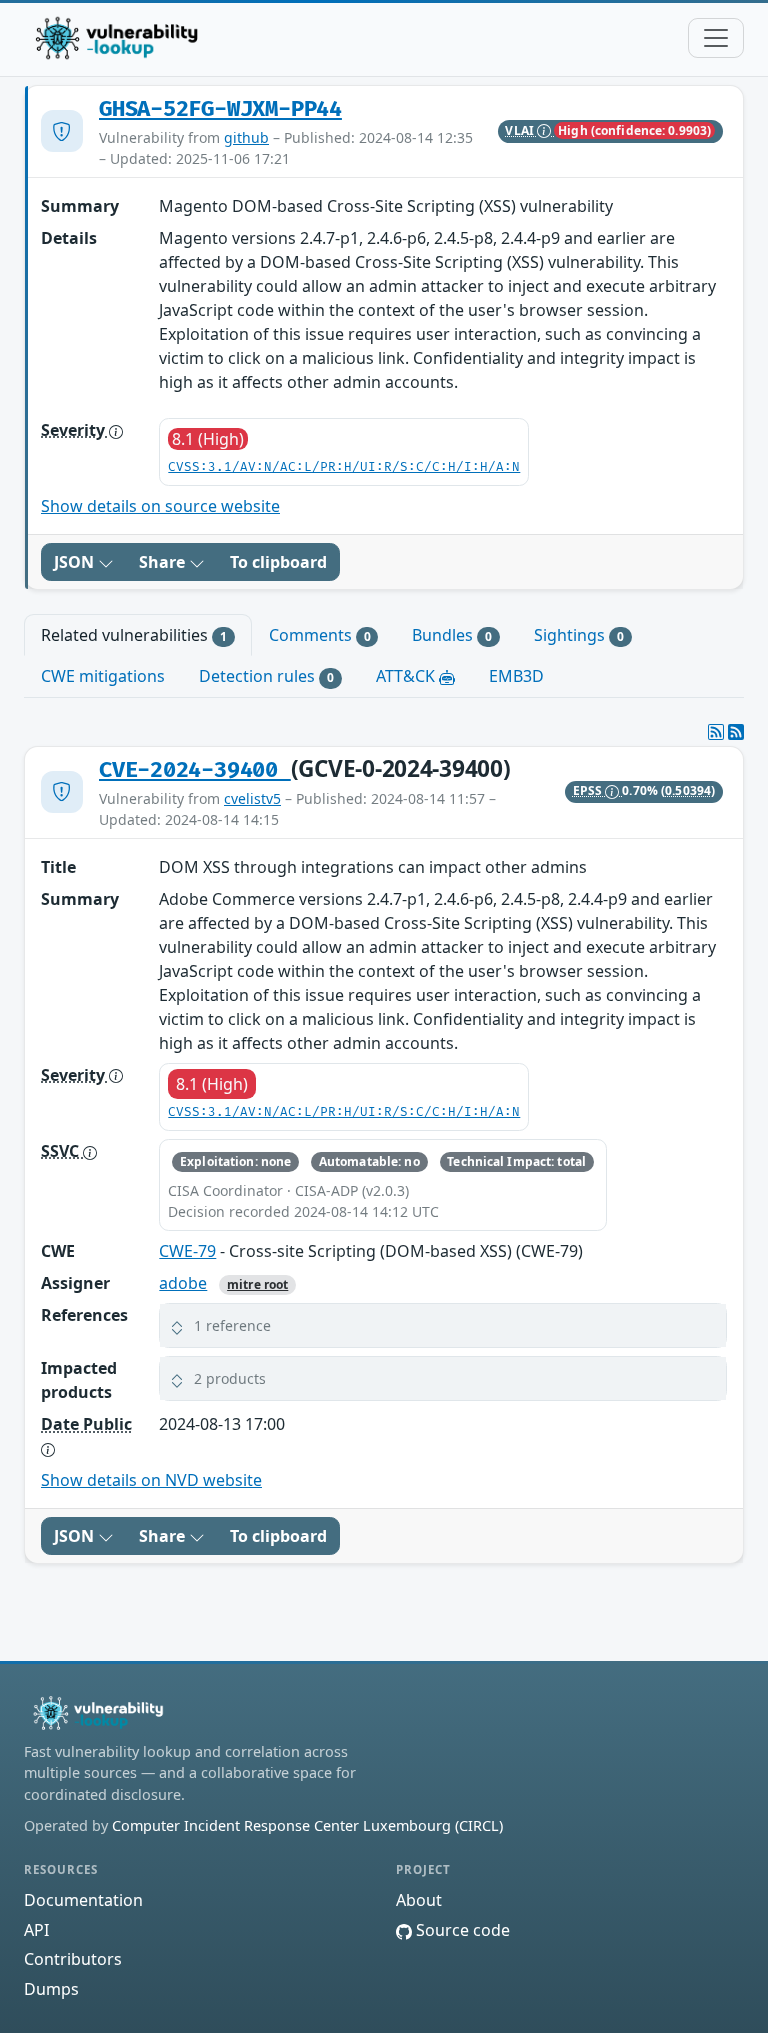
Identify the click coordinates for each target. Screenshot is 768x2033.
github (246, 137)
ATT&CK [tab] (407, 676)
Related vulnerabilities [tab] (134, 635)
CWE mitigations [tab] (103, 676)
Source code (461, 1930)
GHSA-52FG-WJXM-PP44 (220, 109)
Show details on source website (160, 506)
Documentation (83, 1900)
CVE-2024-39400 (195, 770)
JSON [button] (76, 562)
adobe (183, 1283)
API (36, 1930)
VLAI (521, 130)
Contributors (73, 1959)
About (419, 1900)
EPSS (589, 790)
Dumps (51, 1989)
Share (164, 562)
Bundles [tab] (452, 635)
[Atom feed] (716, 732)
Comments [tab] (320, 635)
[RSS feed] (736, 732)
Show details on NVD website (151, 1480)
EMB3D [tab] (516, 676)
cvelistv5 (252, 798)
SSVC (62, 1151)
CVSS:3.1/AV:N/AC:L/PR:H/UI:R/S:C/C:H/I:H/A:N (344, 467)
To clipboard (278, 562)
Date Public (86, 1424)
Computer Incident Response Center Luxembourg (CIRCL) (307, 1825)
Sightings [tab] (579, 635)
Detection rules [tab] (266, 676)
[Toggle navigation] (716, 38)
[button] (443, 1325)
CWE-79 (187, 1251)
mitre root (257, 1284)
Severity (75, 430)
